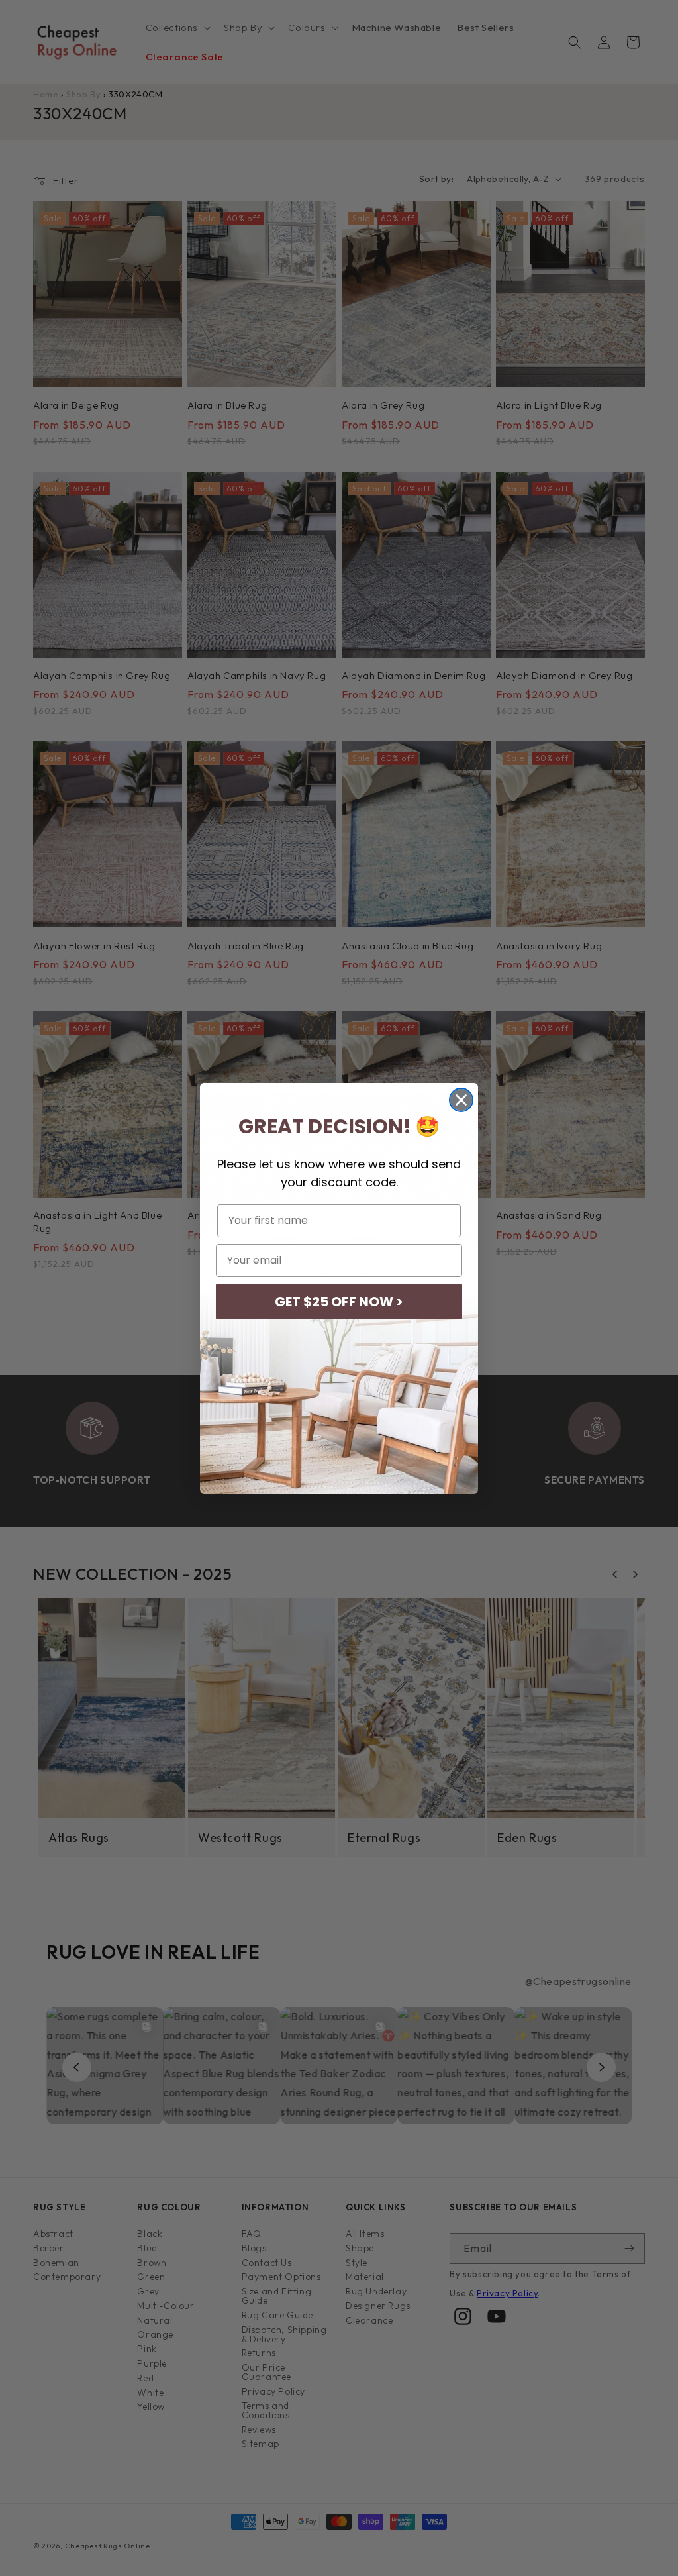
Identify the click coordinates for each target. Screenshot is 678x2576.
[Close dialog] (461, 1100)
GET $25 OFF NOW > (339, 1302)
